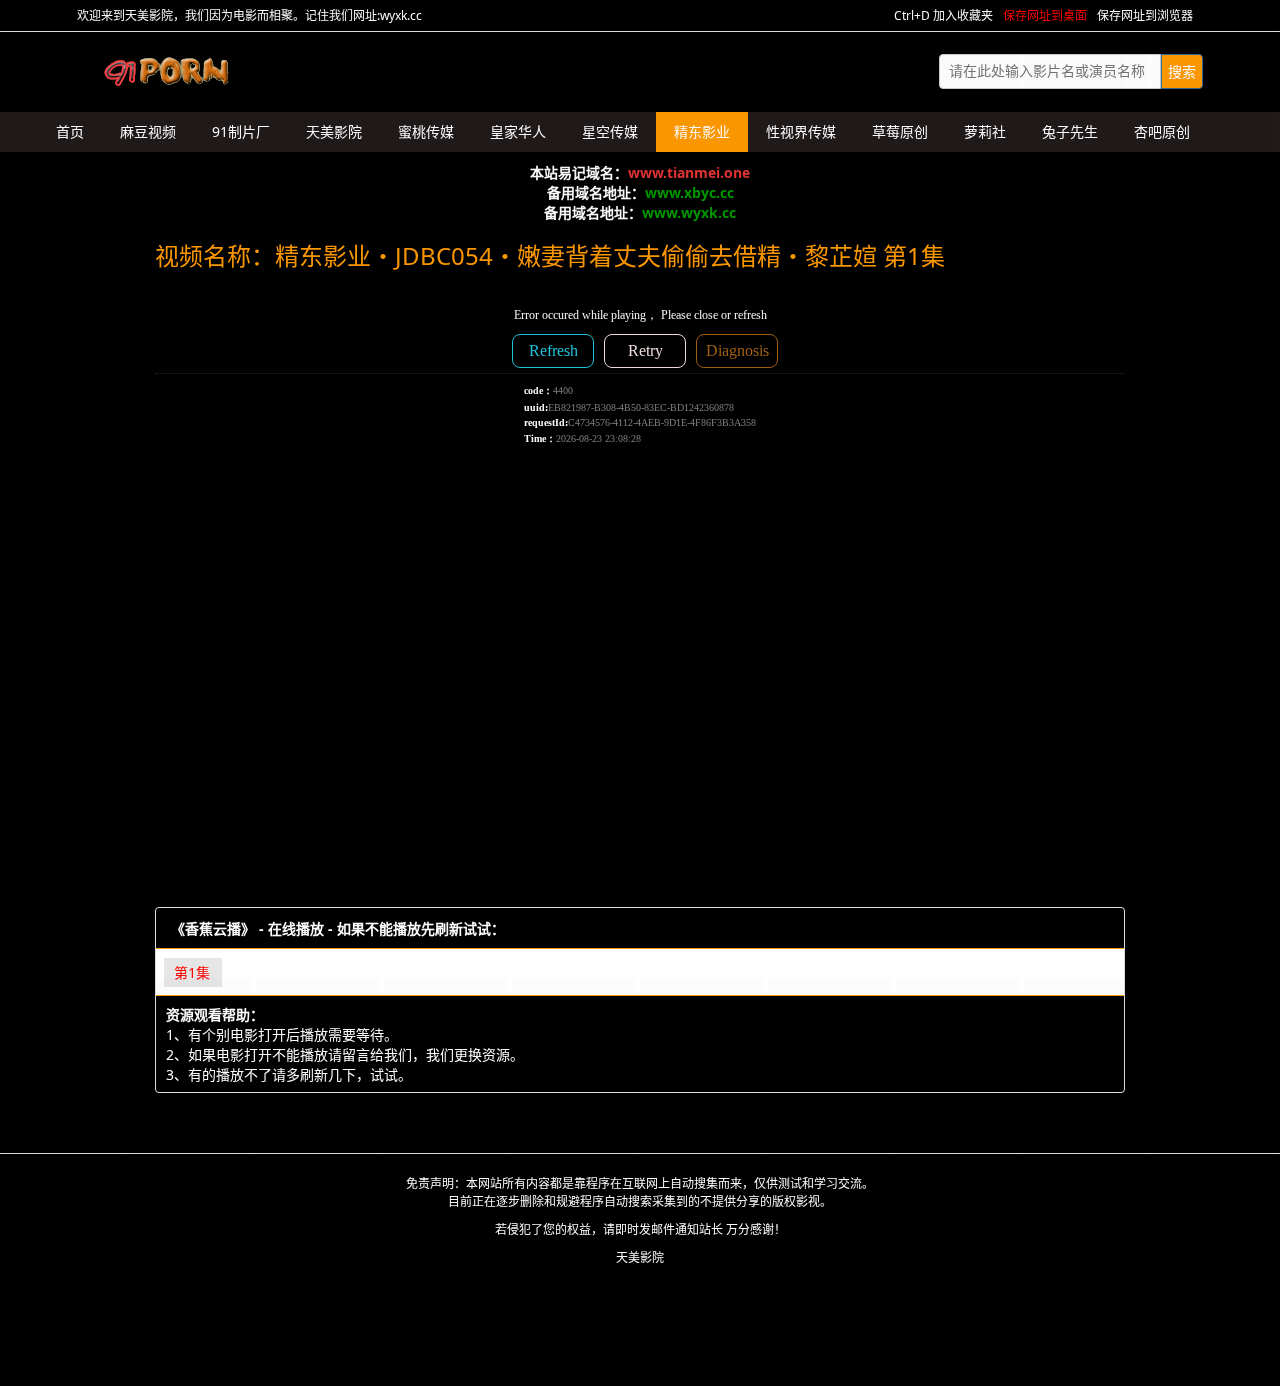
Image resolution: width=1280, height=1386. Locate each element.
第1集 (192, 972)
